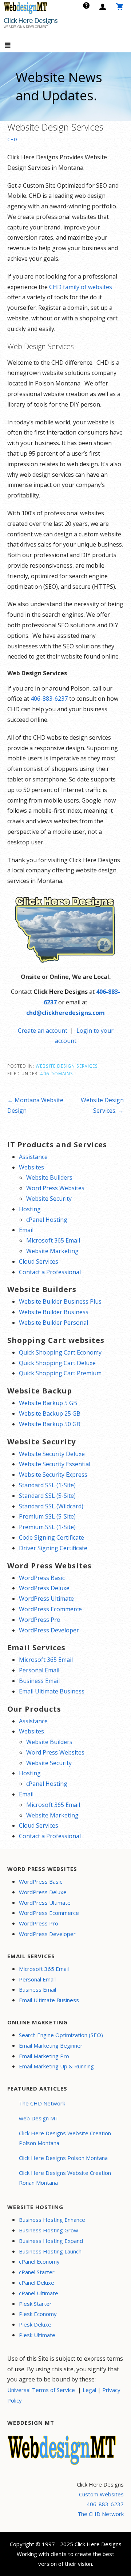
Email (26, 1230)
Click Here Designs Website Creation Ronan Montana (65, 2178)
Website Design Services (67, 1066)
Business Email (39, 1681)
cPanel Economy (39, 2261)
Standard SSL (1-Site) (47, 1485)
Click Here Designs (31, 20)
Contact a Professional (50, 1272)
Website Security (49, 1199)
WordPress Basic (42, 1578)
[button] (14, 46)
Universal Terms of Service (41, 2390)
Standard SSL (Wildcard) (51, 1506)
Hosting (30, 1209)
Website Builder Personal (53, 1323)
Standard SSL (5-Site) (47, 1496)
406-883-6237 (49, 699)
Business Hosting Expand (51, 2241)
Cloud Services (39, 1261)
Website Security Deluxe (52, 1454)
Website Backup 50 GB (50, 1424)
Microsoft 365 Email (53, 1240)
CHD (12, 139)
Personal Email (39, 1670)
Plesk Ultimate (37, 2335)
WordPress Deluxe (44, 1588)
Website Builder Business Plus (60, 1301)
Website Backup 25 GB (50, 1413)
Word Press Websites (55, 1188)
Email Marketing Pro (44, 2056)
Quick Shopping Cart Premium (60, 1373)
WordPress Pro (40, 1620)
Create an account (43, 1031)
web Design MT (39, 2118)
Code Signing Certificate (51, 1537)
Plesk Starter (35, 2304)
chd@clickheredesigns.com (65, 1013)
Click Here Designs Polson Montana (63, 2158)
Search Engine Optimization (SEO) (61, 2035)
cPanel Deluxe (37, 2283)
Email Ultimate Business (52, 1691)
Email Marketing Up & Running (56, 2066)
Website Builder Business (54, 1312)
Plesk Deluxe (35, 2324)
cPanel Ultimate (39, 2293)
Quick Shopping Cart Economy (60, 1352)
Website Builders (49, 1177)
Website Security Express (53, 1475)
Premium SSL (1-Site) (47, 1527)
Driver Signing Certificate (53, 1548)
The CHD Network (42, 2103)
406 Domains (57, 1073)
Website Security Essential (55, 1464)
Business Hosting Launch (50, 2251)
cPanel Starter (37, 2272)
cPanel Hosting (47, 1220)
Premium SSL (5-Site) (47, 1516)
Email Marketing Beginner (51, 2045)
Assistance (33, 1157)
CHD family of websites (81, 287)
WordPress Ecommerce (50, 1609)
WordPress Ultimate (46, 1599)
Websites (31, 1167)
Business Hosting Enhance (52, 2220)
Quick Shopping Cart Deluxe (57, 1363)
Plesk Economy (38, 2314)
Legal (89, 2390)
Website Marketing (52, 1251)
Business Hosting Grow (49, 2230)
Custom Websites (101, 2494)
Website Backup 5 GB (48, 1403)
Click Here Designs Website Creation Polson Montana (65, 2138)
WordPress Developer (49, 1630)
